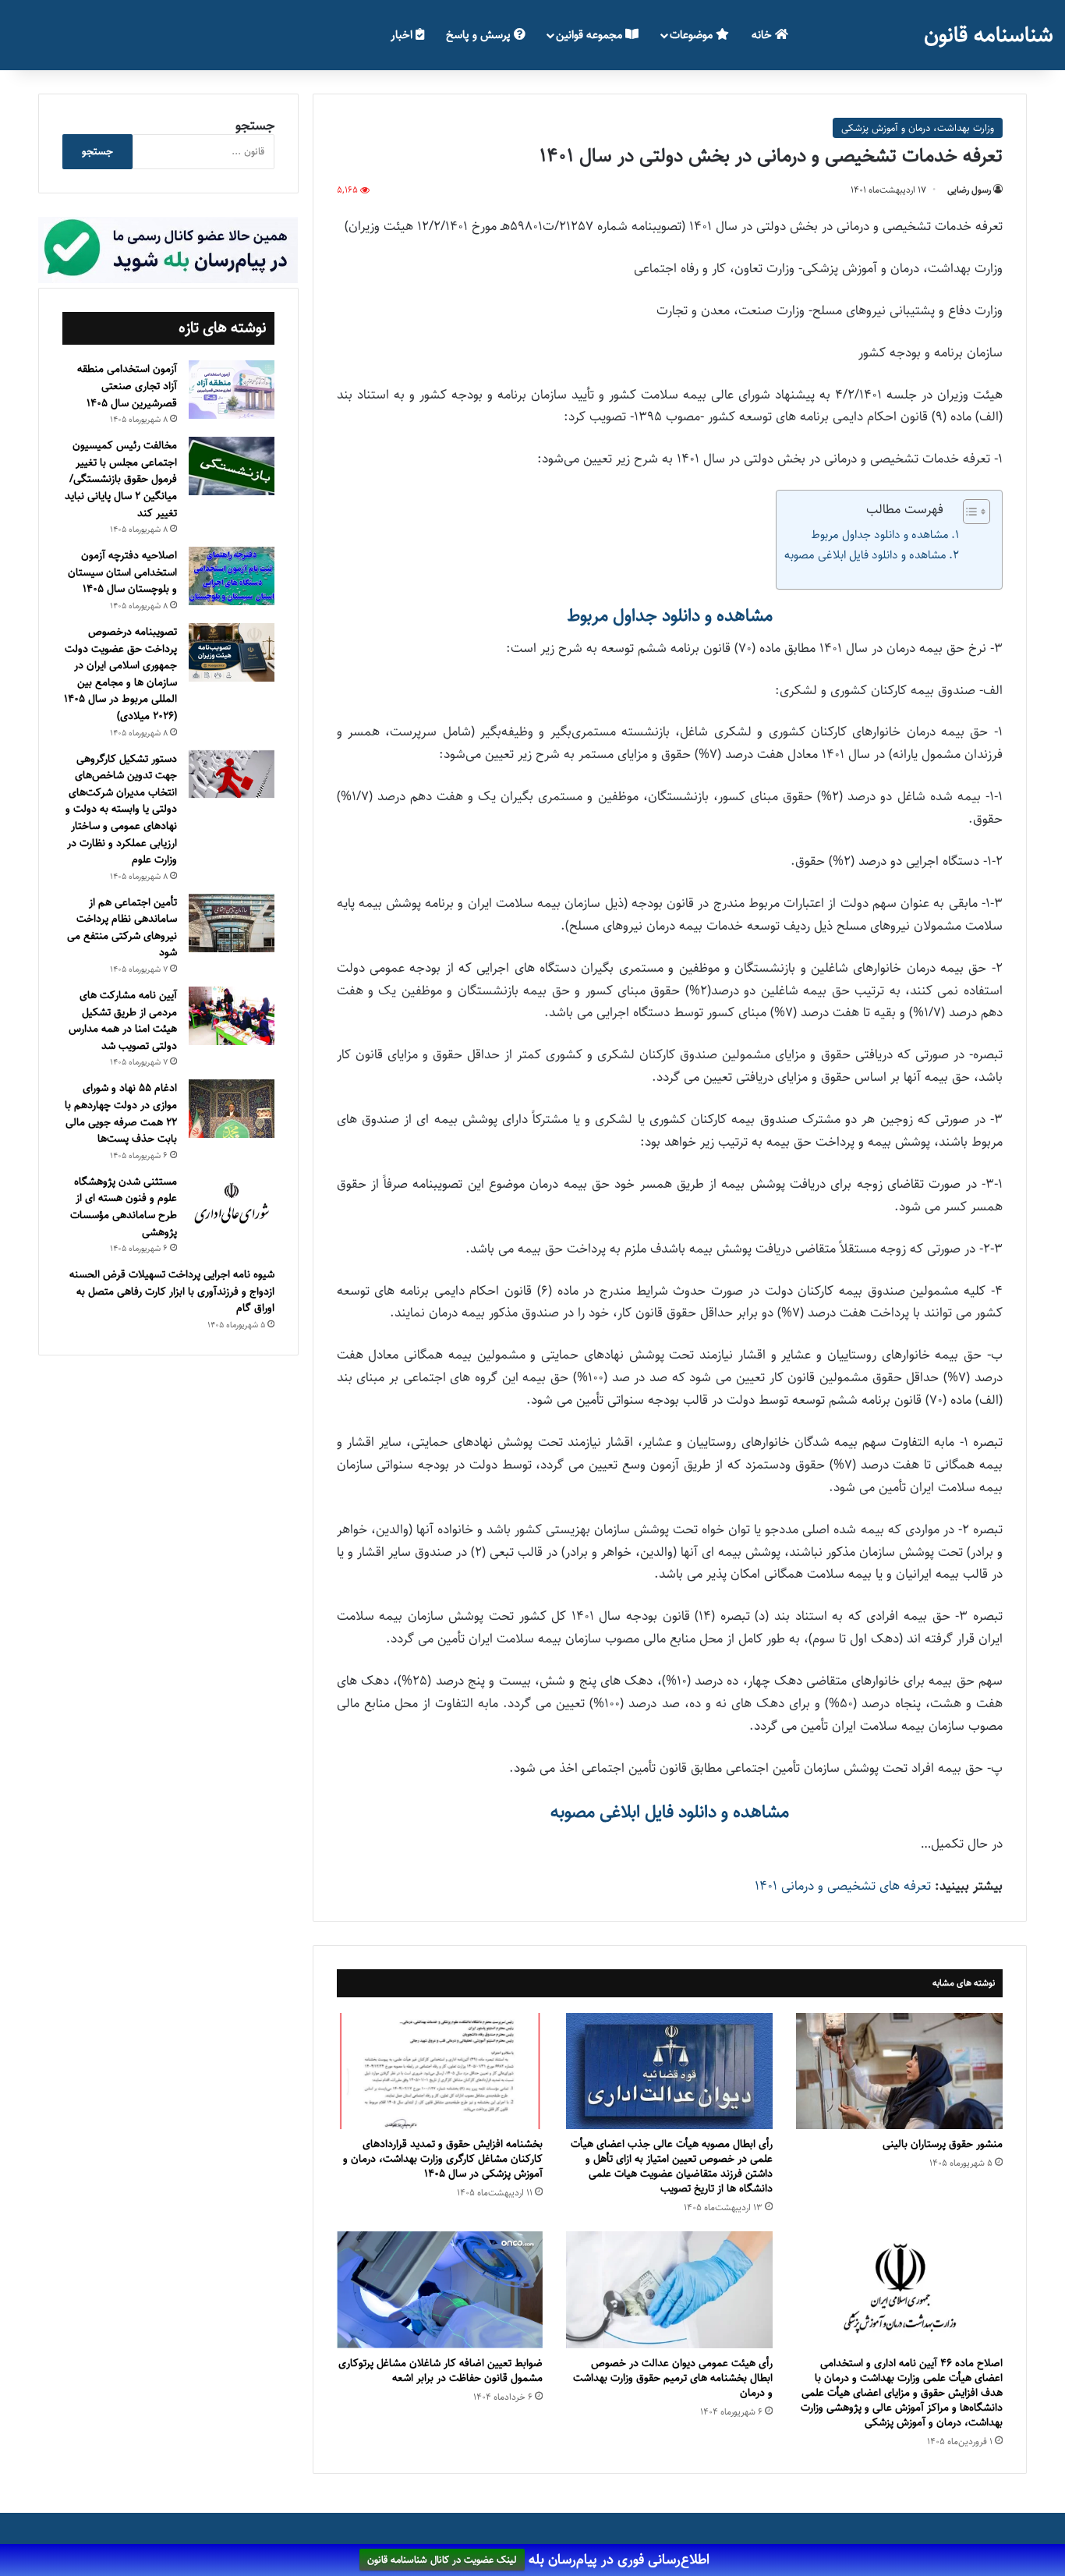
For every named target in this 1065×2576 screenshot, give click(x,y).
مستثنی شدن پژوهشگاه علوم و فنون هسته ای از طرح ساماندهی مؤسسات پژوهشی (124, 1207)
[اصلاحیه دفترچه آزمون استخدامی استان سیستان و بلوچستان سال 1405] (232, 576)
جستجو (255, 126)
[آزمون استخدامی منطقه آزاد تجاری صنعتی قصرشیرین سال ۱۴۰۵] (232, 390)
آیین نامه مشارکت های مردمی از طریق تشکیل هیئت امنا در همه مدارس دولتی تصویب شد (123, 1020)
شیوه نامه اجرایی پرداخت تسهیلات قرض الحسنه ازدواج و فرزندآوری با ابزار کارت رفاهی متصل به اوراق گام (172, 1291)
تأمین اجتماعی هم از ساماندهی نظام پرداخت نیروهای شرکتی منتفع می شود (122, 928)
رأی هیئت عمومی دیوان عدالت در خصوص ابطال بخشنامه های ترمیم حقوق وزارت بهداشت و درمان (673, 2378)
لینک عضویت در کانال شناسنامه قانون (442, 2560)
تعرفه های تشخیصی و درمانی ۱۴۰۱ (843, 1886)
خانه (763, 35)
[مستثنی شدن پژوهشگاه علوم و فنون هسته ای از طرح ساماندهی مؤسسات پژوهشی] (232, 1204)
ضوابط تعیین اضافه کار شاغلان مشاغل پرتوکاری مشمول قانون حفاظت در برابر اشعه (441, 2370)
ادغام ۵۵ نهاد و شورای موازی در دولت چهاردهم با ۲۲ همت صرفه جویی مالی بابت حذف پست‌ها (121, 1113)
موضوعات (693, 35)
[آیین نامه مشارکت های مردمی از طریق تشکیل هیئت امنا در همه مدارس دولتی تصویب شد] (232, 1016)
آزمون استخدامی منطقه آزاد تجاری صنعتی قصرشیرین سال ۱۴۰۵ (127, 386)
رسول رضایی (969, 190)
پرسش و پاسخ (480, 35)
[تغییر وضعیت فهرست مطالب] (969, 512)
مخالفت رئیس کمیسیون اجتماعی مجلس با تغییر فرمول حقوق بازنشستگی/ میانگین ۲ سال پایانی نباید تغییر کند (121, 479)
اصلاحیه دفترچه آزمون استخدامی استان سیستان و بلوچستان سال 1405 (122, 572)
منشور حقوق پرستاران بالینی (943, 2144)
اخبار (403, 35)
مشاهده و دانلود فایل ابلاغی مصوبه (865, 555)
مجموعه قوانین (591, 35)
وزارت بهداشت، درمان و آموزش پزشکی (918, 128)
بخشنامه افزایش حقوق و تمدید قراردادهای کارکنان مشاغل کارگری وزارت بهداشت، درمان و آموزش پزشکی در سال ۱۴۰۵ (443, 2159)
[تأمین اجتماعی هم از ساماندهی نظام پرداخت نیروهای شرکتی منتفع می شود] (232, 923)
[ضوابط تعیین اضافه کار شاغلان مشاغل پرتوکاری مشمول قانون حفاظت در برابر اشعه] (440, 2289)
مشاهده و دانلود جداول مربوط (880, 535)
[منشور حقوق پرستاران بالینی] (899, 2071)
